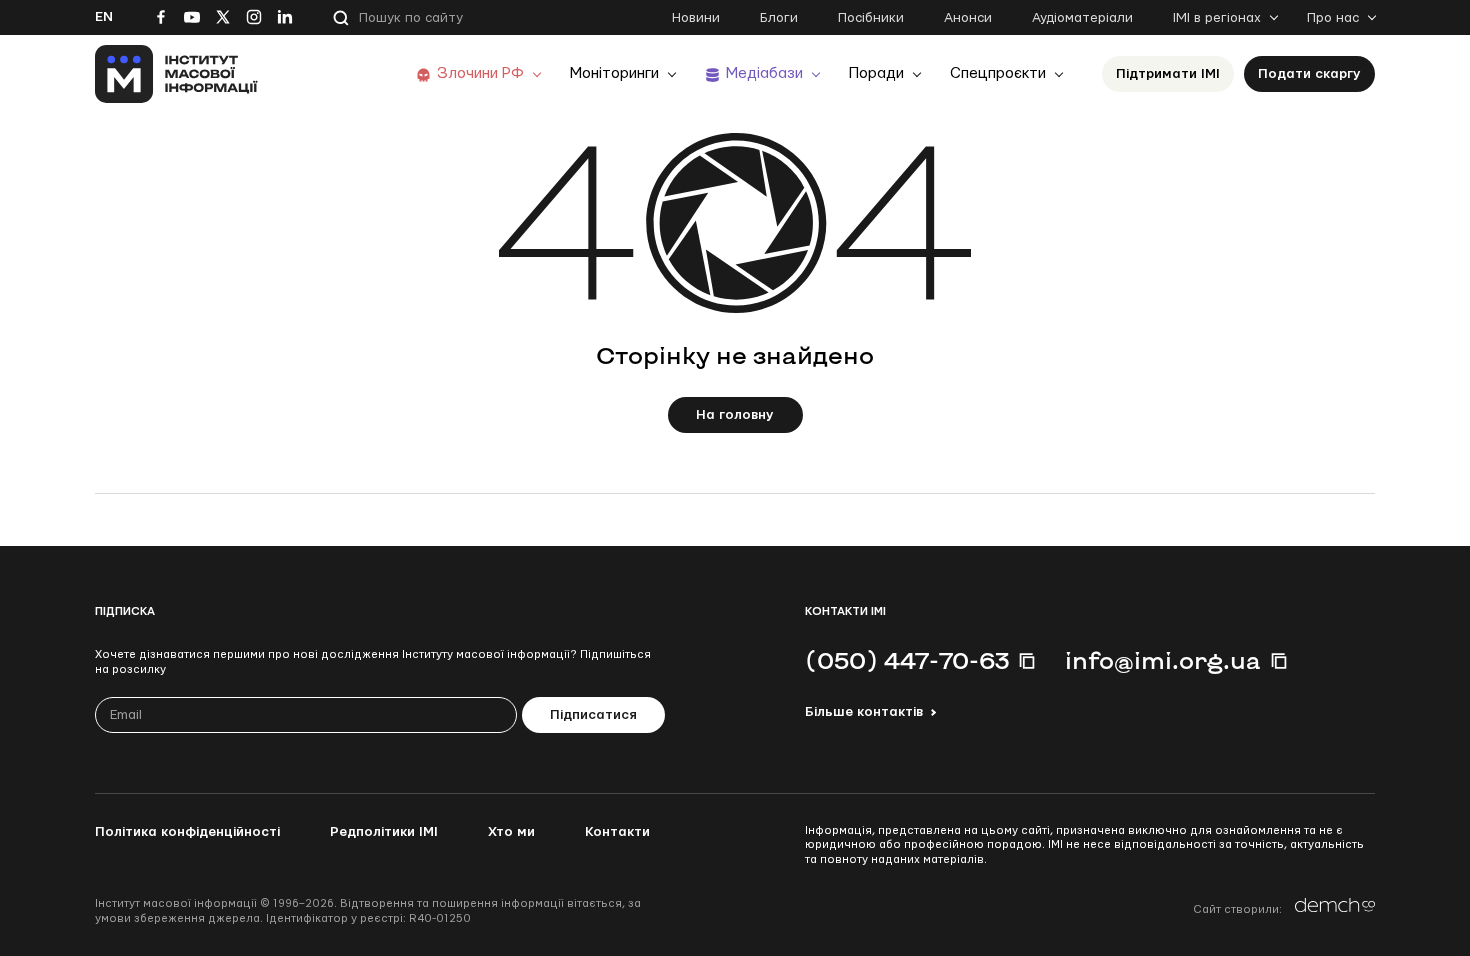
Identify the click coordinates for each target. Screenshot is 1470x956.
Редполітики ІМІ (384, 832)
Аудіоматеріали (1082, 18)
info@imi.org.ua (1163, 660)
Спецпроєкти (998, 73)
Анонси (968, 18)
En (104, 17)
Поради (876, 73)
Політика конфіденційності (187, 832)
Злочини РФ (480, 73)
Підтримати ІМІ (1168, 74)
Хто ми (511, 832)
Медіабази (764, 73)
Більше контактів (864, 712)
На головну (735, 415)
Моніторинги (614, 73)
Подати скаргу (1309, 74)
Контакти (617, 832)
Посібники (871, 18)
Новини (696, 18)
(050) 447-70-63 (907, 660)
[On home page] (176, 74)
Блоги (779, 18)
